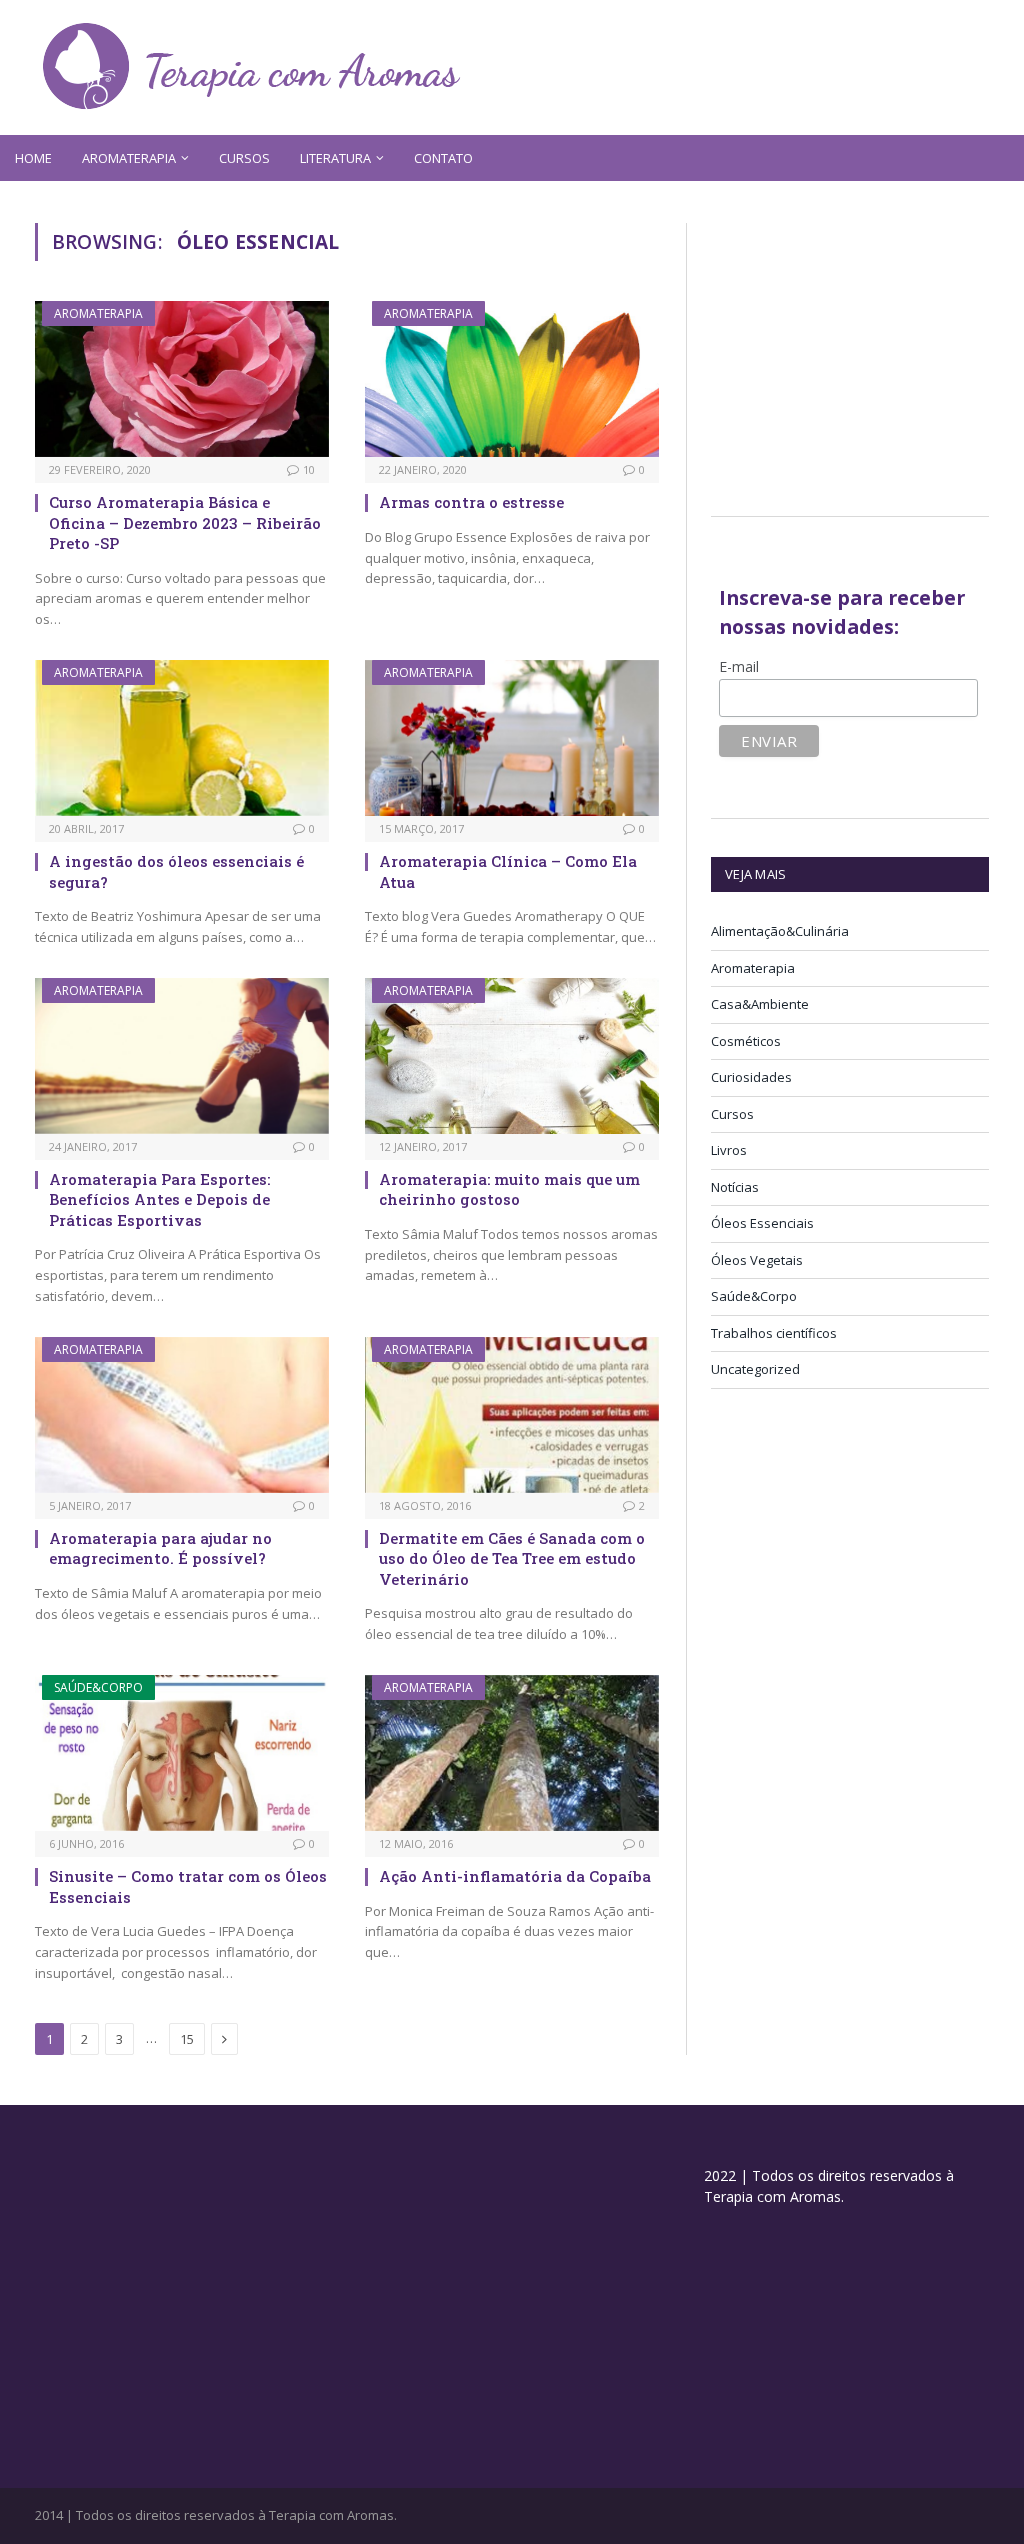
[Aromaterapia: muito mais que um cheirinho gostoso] (512, 1056)
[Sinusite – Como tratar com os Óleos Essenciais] (182, 1753)
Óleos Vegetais (757, 1260)
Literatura (335, 158)
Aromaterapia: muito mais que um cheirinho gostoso (509, 1189)
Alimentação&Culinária (780, 931)
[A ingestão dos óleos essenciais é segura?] (182, 738)
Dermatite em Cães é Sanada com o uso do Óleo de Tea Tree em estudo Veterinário (512, 1558)
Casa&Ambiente (760, 1004)
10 (309, 469)
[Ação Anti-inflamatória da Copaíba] (512, 1753)
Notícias (735, 1187)
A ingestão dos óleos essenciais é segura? (176, 871)
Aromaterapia (98, 313)
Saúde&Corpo (98, 1687)
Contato (443, 158)
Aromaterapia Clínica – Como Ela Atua (508, 871)
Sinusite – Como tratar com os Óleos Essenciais (188, 1886)
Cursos (244, 158)
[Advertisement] (867, 348)
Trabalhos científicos (774, 1333)
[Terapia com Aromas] (252, 67)
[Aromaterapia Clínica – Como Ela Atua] (512, 738)
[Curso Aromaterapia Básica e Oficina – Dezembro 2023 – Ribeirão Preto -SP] (182, 379)
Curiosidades (751, 1077)
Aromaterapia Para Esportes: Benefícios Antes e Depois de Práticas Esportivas (159, 1199)
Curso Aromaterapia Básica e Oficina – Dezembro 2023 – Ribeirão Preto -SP (185, 522)
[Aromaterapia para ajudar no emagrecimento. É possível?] (182, 1415)
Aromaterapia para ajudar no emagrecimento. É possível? (160, 1548)
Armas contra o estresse (471, 502)
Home (33, 158)
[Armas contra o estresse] (512, 379)
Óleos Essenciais (762, 1223)
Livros (729, 1150)
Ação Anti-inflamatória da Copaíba (515, 1876)
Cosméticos (746, 1041)
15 (187, 2039)
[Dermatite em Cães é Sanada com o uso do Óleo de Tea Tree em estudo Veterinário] (512, 1415)
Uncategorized (755, 1369)
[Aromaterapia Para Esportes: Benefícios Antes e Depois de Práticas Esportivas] (182, 1056)
